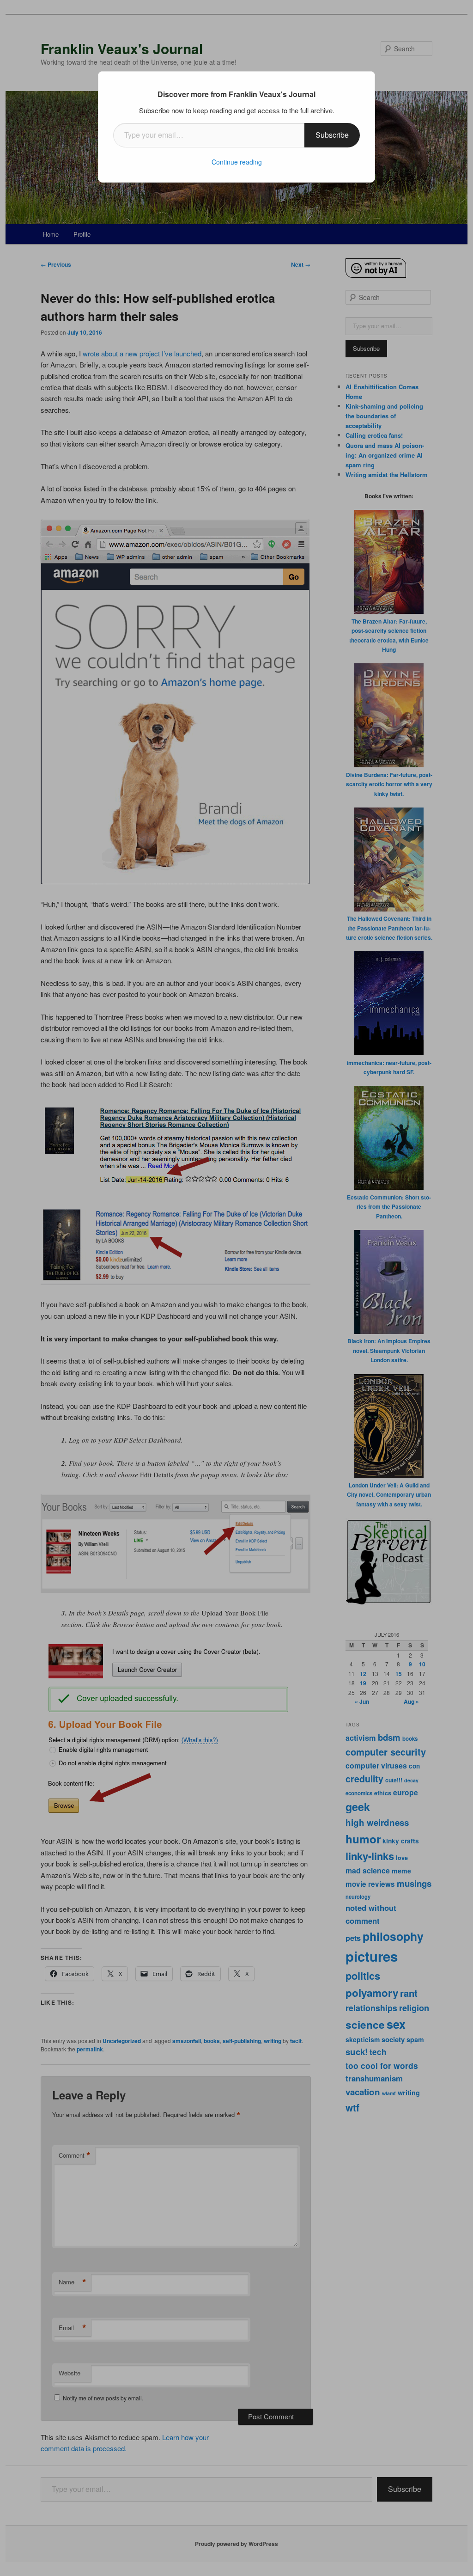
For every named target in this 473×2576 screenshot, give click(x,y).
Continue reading (237, 162)
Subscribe (332, 135)
